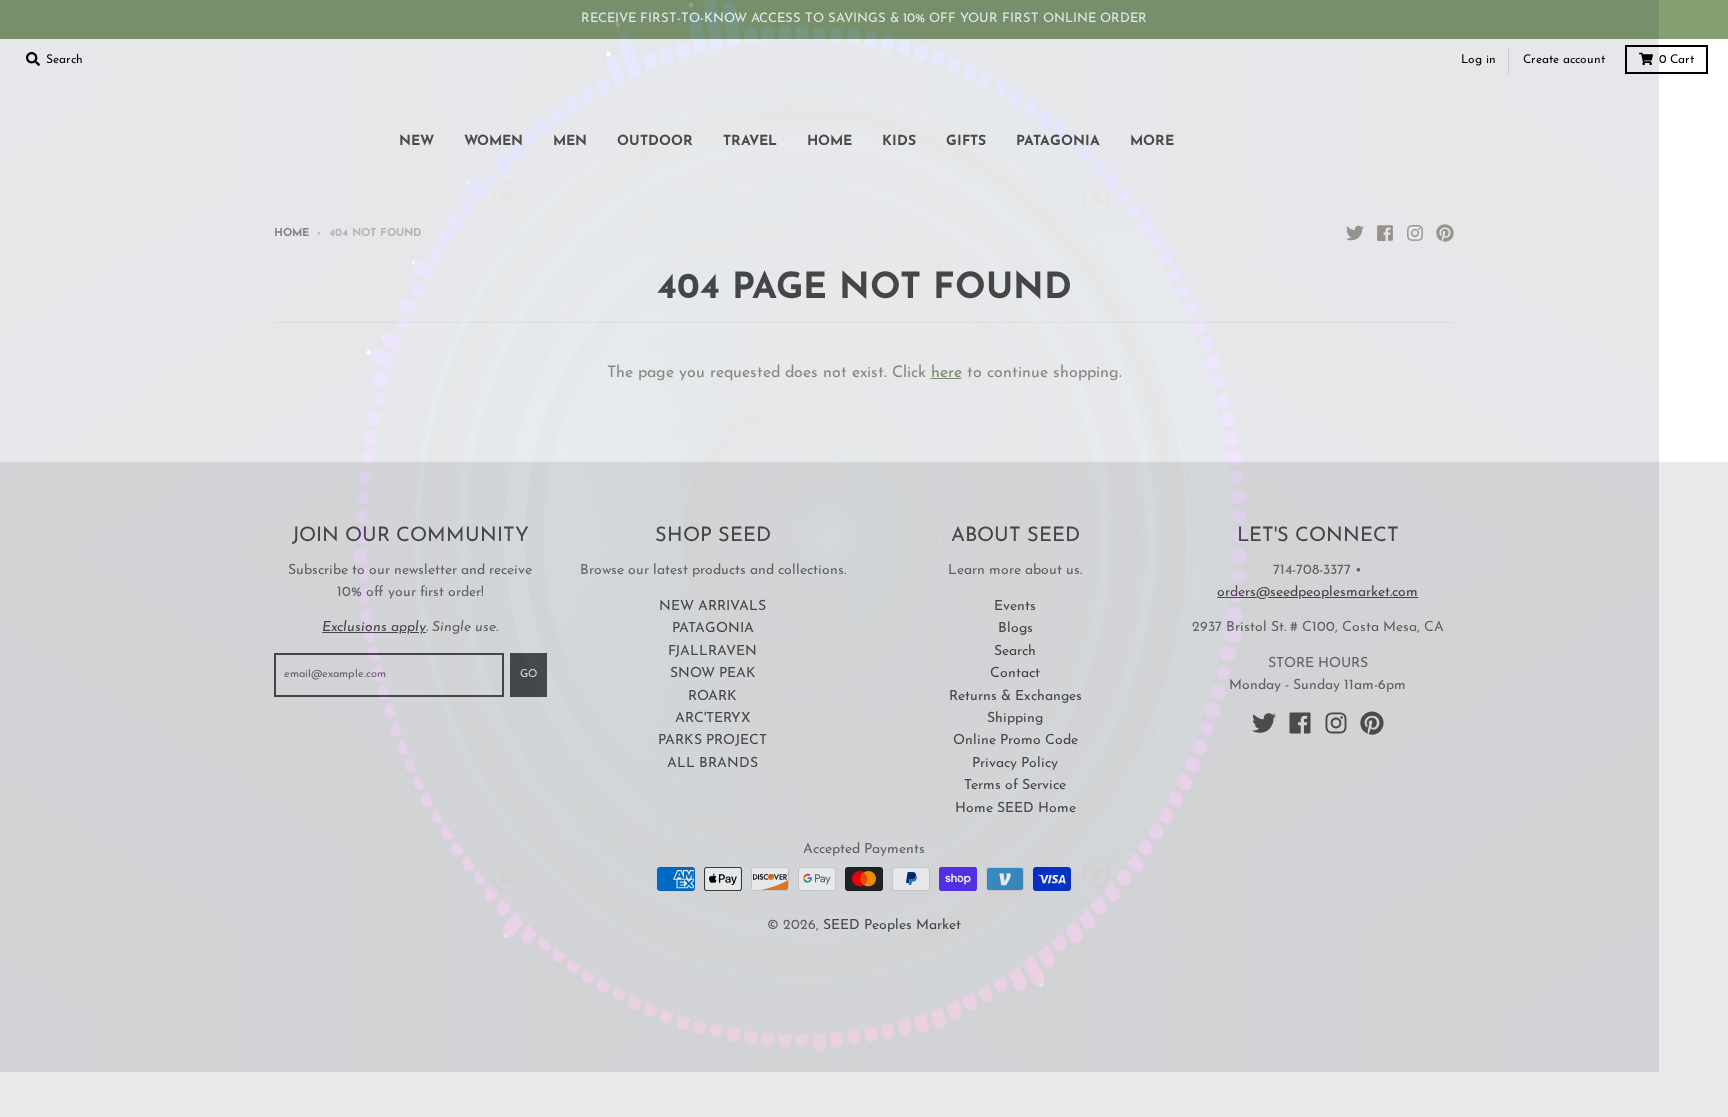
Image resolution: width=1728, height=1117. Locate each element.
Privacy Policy (1015, 763)
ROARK (712, 696)
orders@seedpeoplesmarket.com (1317, 592)
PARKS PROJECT (712, 740)
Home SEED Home (1015, 808)
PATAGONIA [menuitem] (1058, 141)
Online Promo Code (1015, 740)
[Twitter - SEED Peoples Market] (1355, 233)
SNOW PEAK (713, 673)
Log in (1478, 60)
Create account (1564, 60)
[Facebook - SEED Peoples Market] (1385, 233)
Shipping (1015, 718)
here (946, 373)
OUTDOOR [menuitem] (655, 141)
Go (528, 674)
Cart (1676, 60)
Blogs (1015, 628)
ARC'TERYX (712, 718)
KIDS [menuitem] (899, 141)
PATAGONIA (713, 628)
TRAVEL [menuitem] (750, 141)
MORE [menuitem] (1152, 141)
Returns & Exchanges (1015, 696)
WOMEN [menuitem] (493, 141)
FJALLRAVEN (712, 651)
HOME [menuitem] (829, 141)
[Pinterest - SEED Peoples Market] (1445, 233)
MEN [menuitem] (570, 141)
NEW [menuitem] (416, 141)
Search (1015, 651)
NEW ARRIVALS (712, 606)
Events (1015, 606)
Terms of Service (1015, 785)
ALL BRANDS (712, 763)
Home (291, 233)
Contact (1015, 673)
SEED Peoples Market (892, 925)
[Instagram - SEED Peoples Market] (1415, 233)
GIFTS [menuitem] (966, 141)
